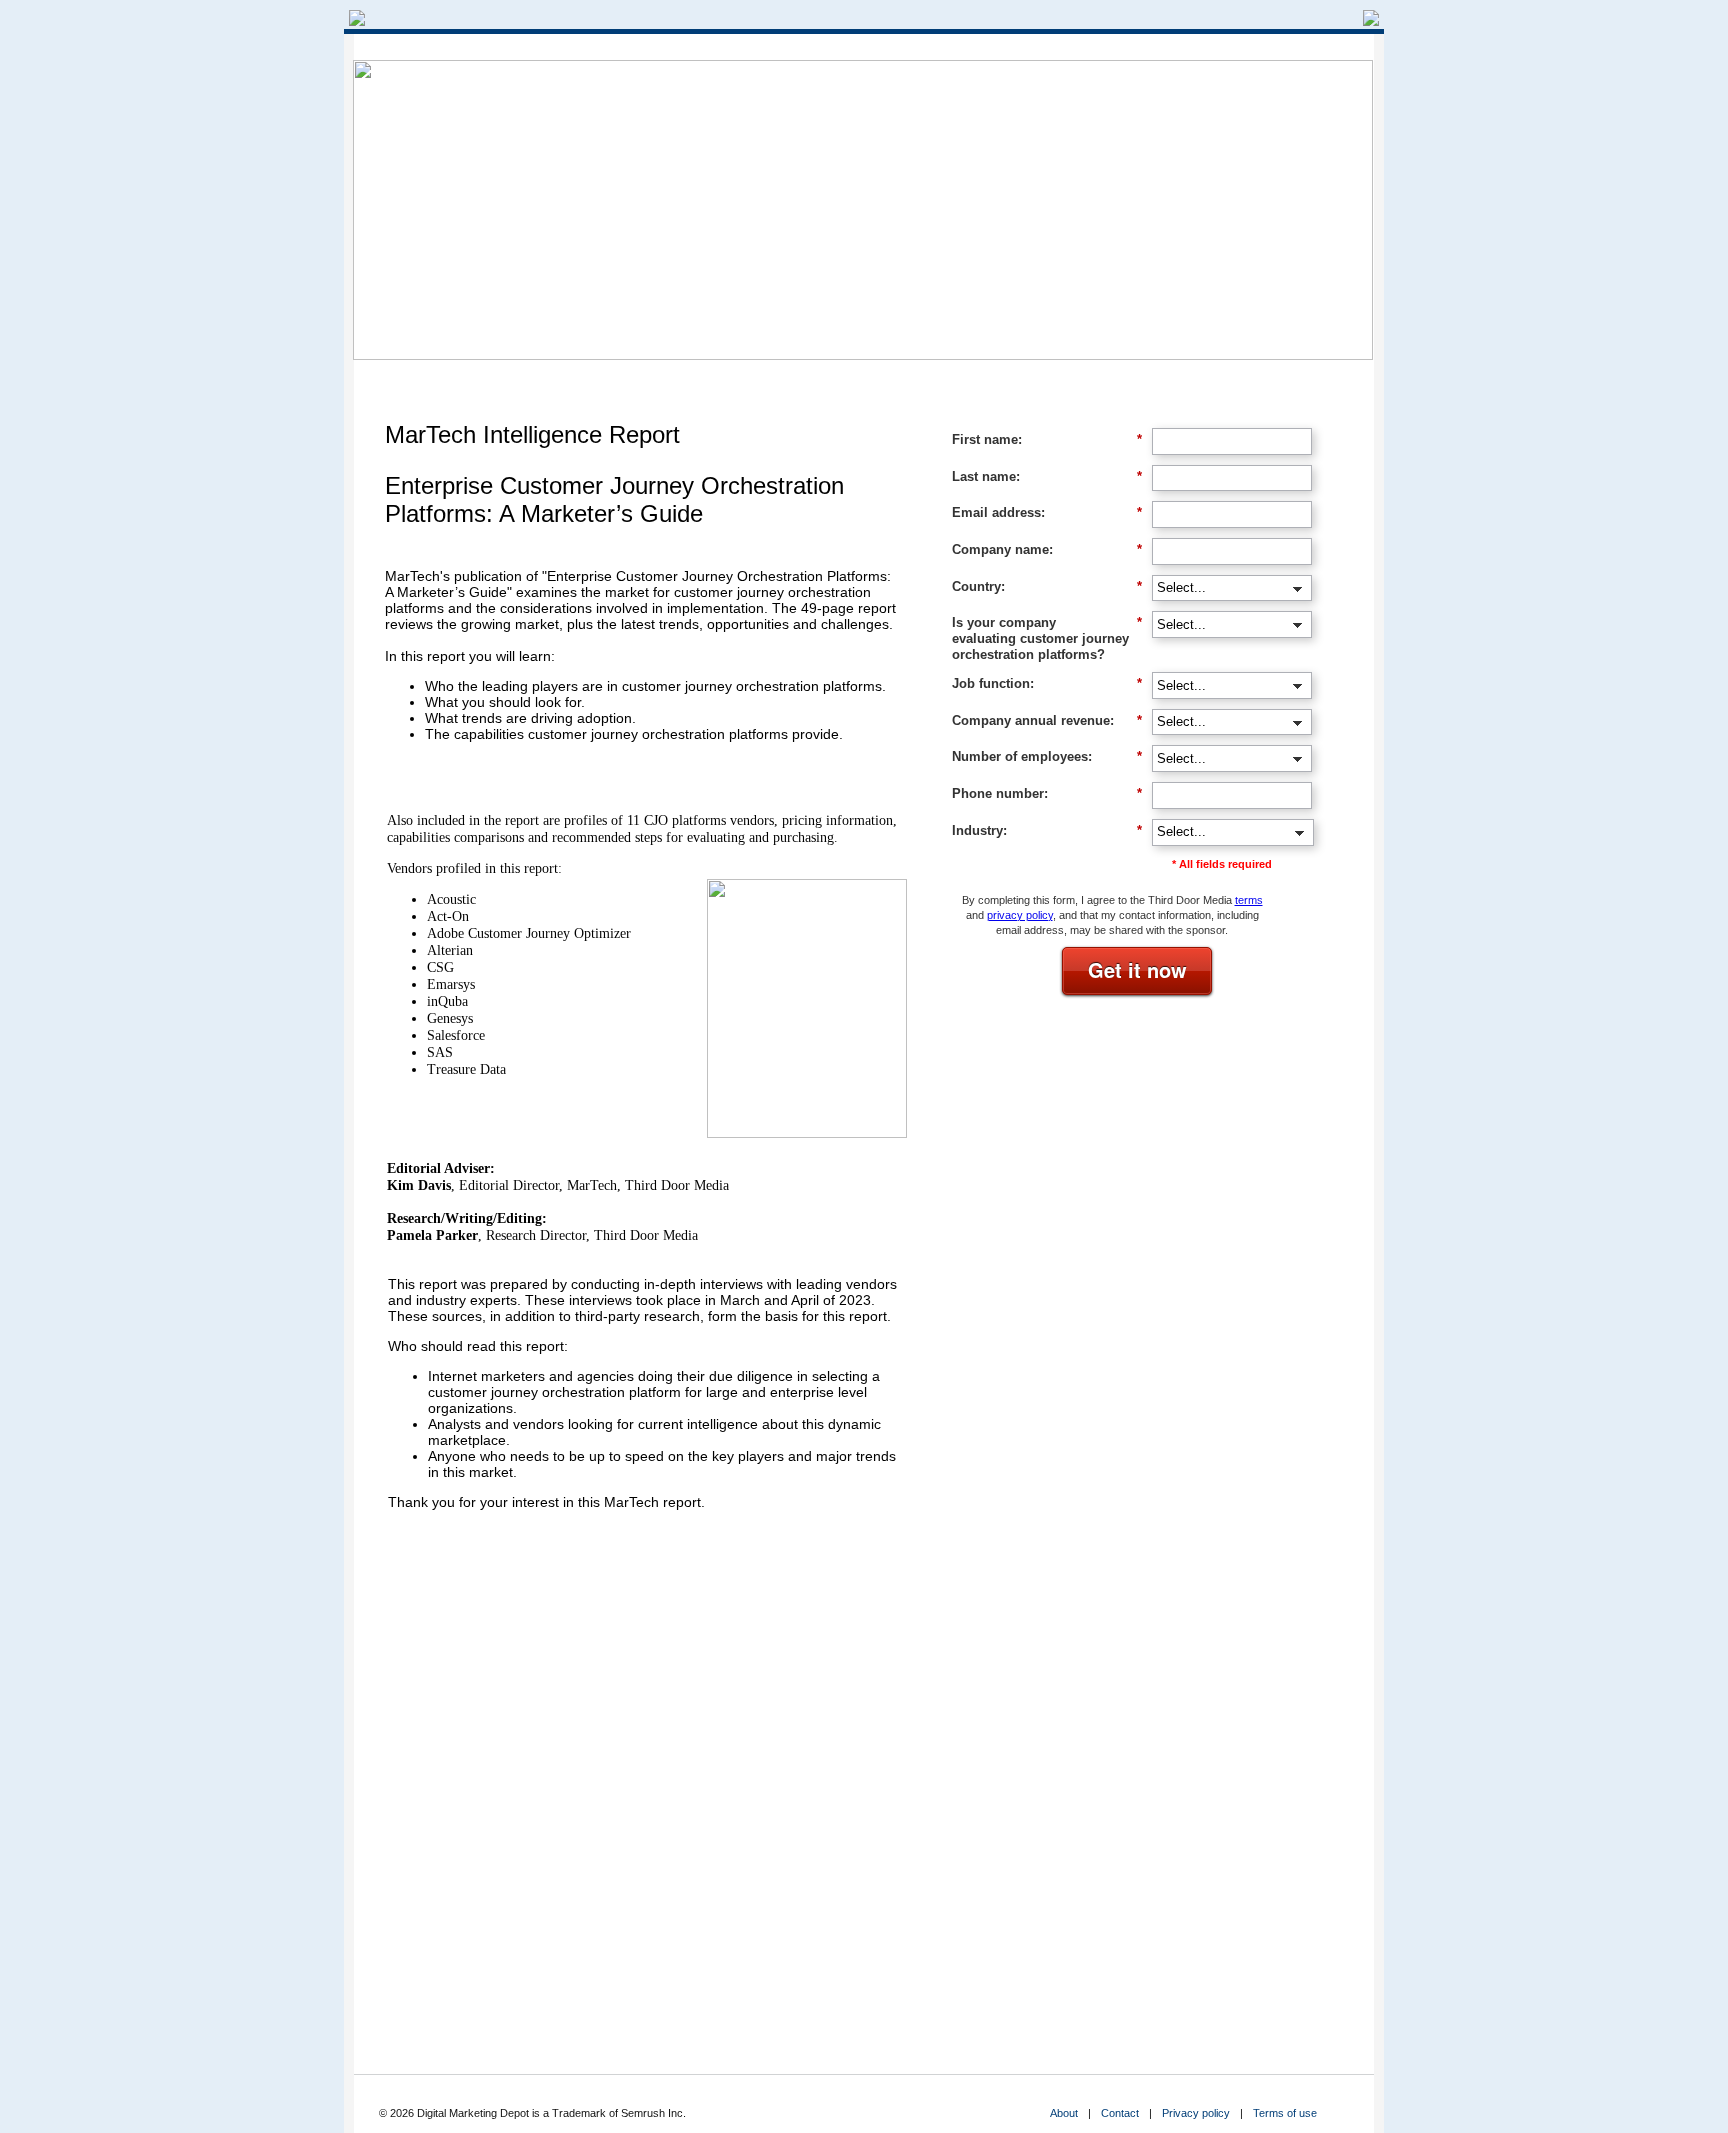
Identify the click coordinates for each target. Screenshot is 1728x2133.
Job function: (1047, 683)
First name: (1047, 439)
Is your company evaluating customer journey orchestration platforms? (1047, 638)
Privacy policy (1196, 2113)
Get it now (1137, 969)
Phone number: (1047, 793)
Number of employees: (1047, 756)
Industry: (1047, 830)
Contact (1120, 2113)
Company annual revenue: (1047, 720)
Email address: (1047, 512)
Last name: (1047, 476)
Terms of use (1285, 2113)
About (1064, 2113)
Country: (1047, 586)
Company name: (1047, 549)
